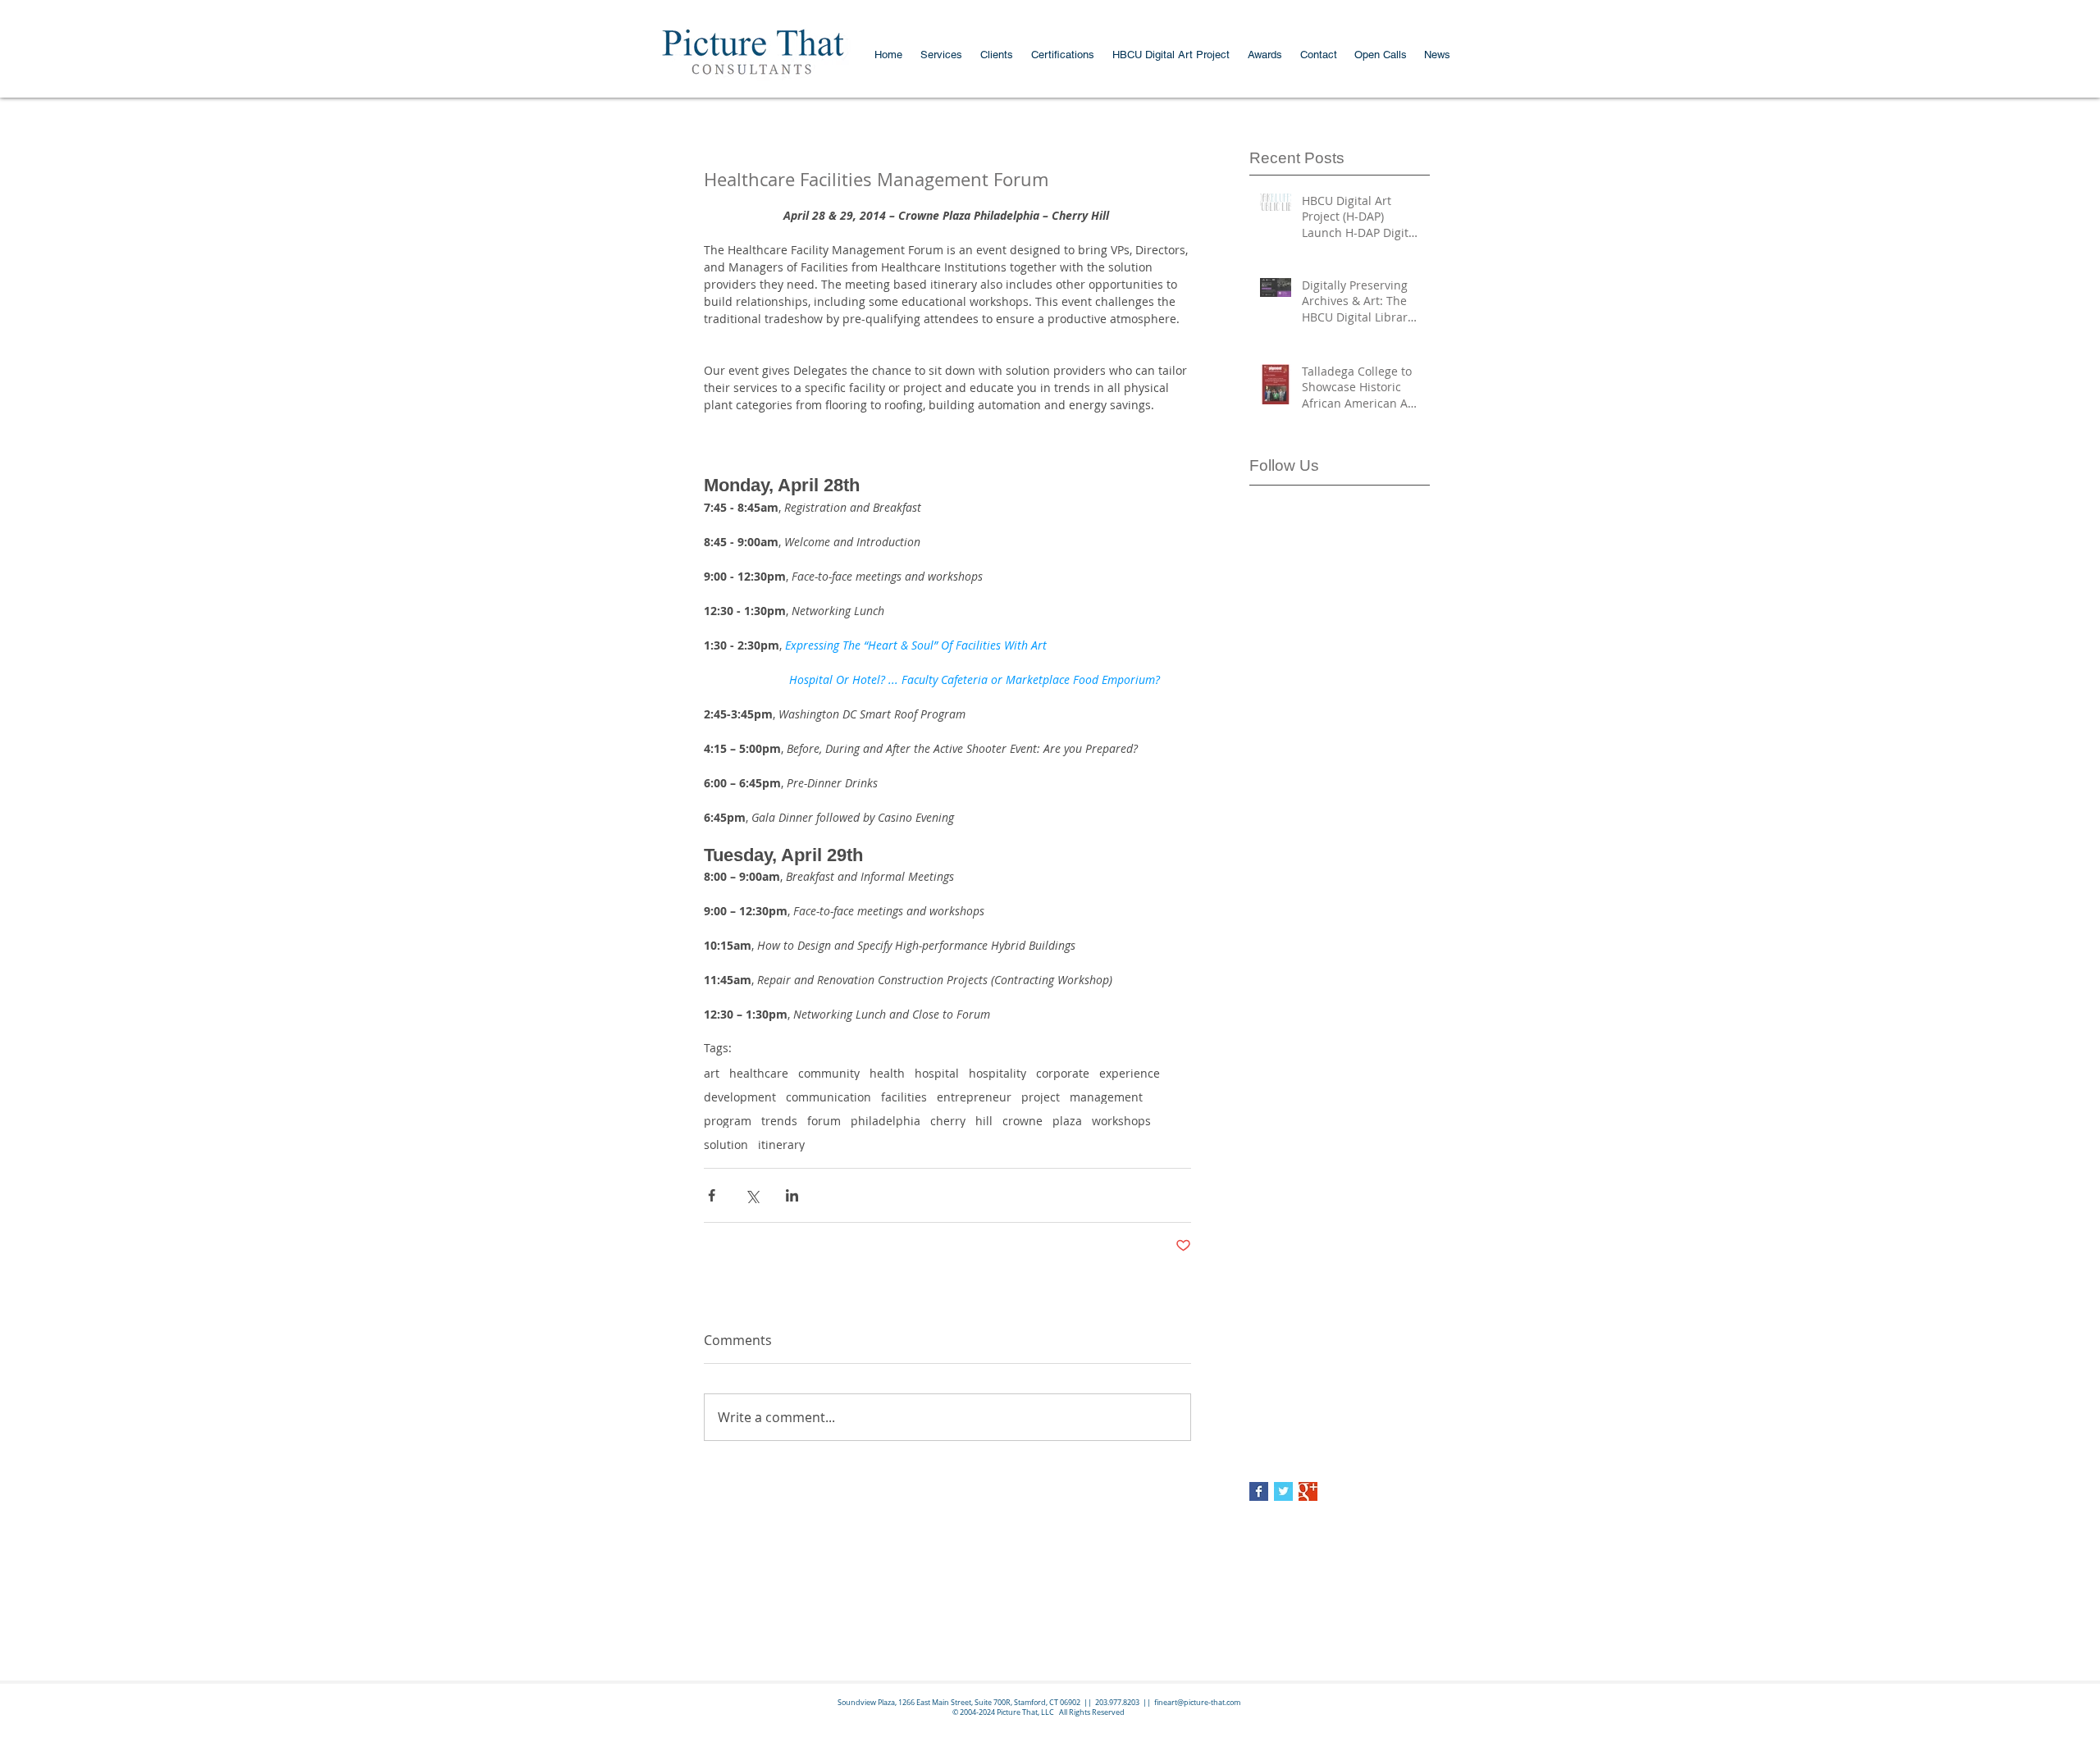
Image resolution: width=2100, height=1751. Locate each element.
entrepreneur (974, 1097)
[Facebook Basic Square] (1259, 1491)
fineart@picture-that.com (1197, 1703)
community (829, 1073)
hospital (937, 1073)
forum (824, 1121)
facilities (904, 1097)
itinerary (781, 1145)
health (887, 1073)
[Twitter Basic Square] (1283, 1491)
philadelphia (886, 1121)
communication (829, 1097)
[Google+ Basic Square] (1308, 1491)
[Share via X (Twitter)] (752, 1195)
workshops (1121, 1121)
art (712, 1073)
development (740, 1097)
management (1106, 1097)
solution (726, 1145)
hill (984, 1121)
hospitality (997, 1073)
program (728, 1121)
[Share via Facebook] (712, 1195)
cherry (948, 1121)
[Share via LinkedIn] (792, 1195)
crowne (1023, 1121)
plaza (1067, 1121)
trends (779, 1121)
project (1041, 1097)
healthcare (759, 1073)
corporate (1063, 1073)
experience (1130, 1073)
